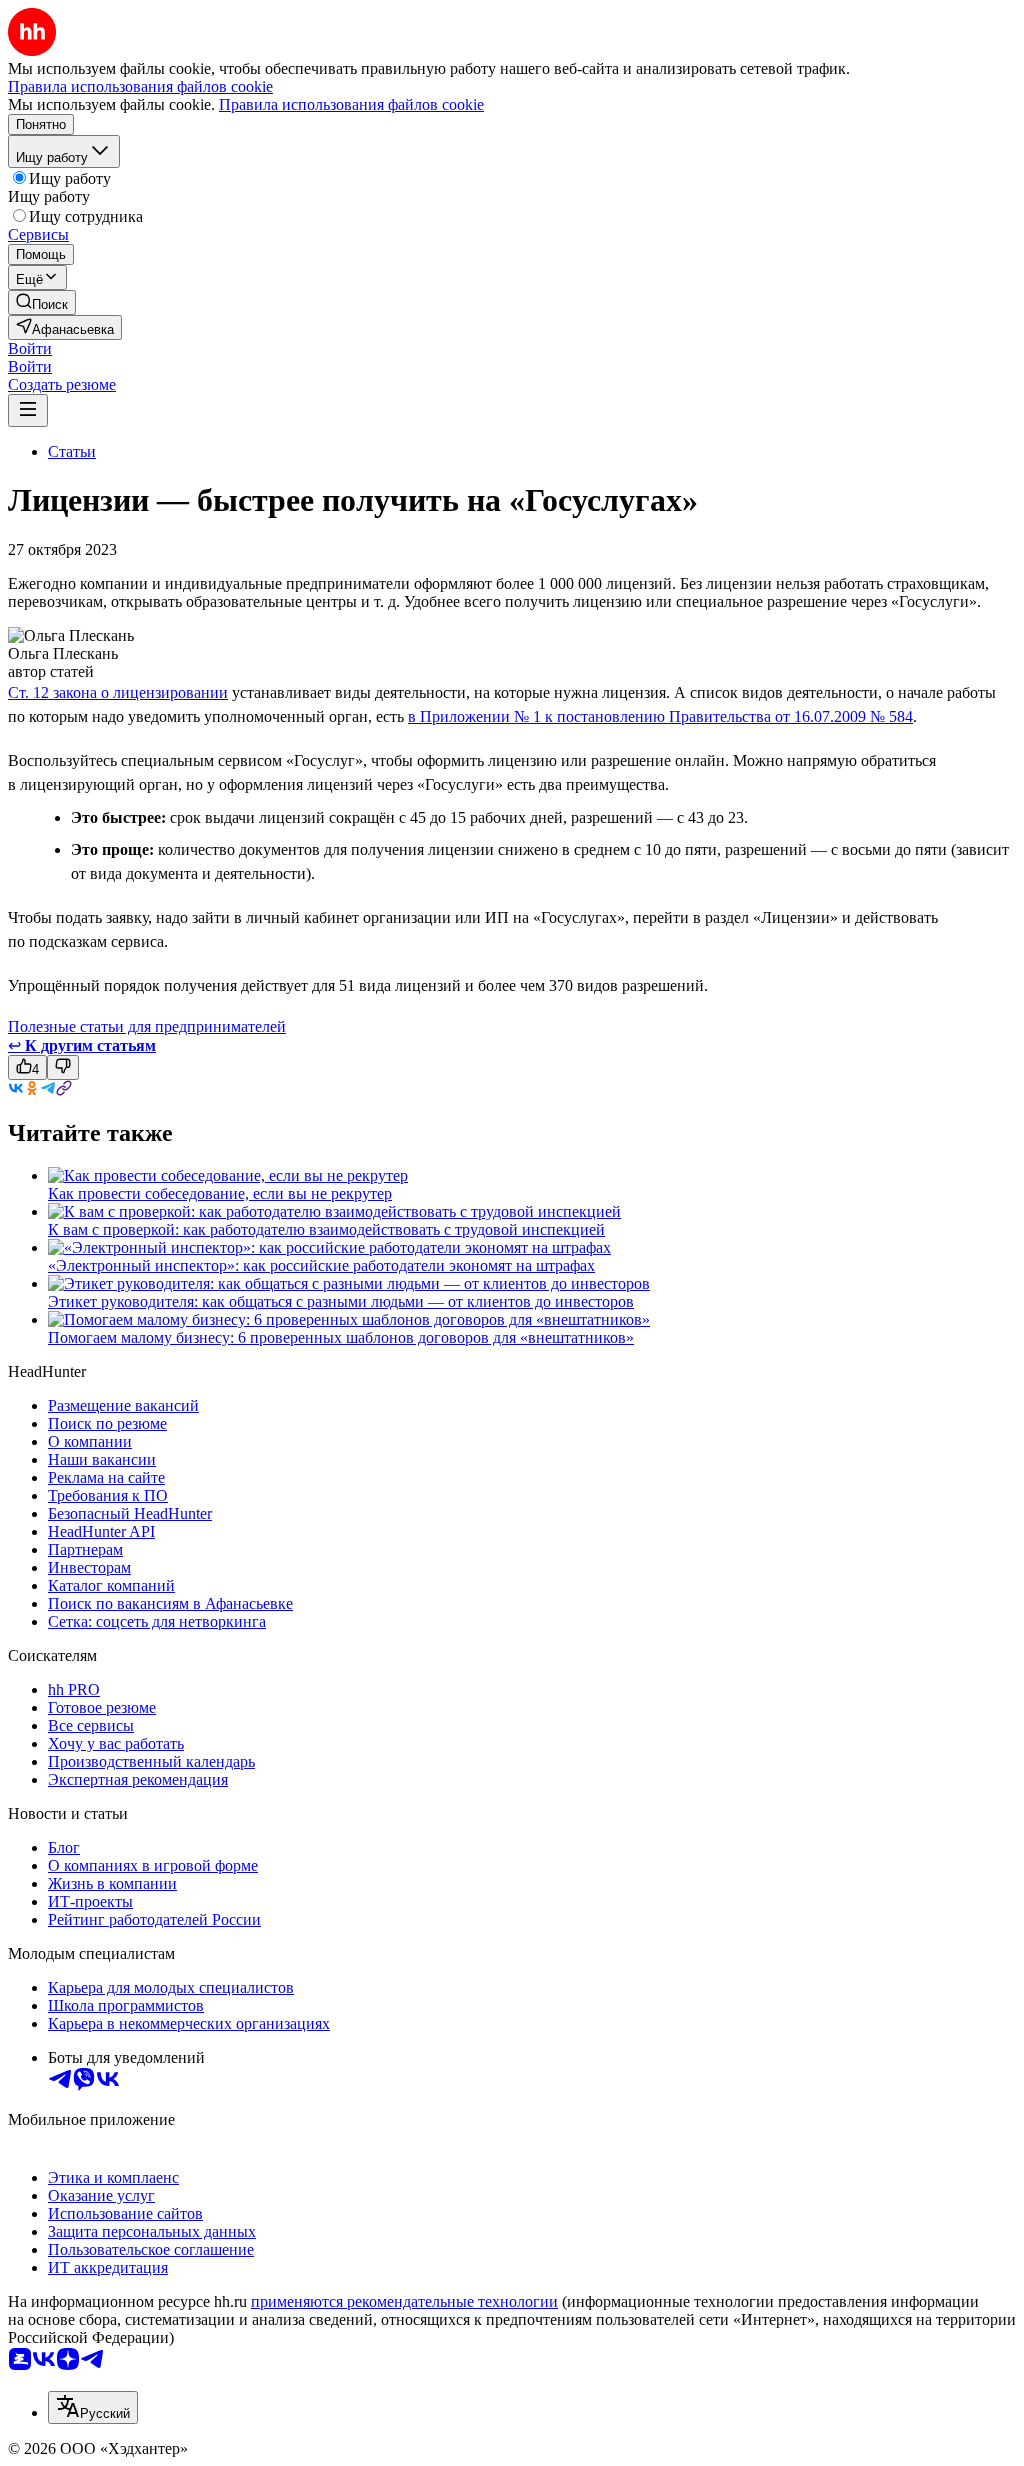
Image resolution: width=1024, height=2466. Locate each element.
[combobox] (93, 2407)
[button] (30, 348)
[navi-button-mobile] (28, 410)
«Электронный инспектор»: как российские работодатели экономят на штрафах (321, 1265)
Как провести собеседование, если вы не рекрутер (220, 1193)
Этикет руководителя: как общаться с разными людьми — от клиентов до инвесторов (341, 1301)
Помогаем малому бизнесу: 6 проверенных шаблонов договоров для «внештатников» (341, 1337)
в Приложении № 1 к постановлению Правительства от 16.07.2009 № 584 (660, 716)
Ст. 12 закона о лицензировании (118, 692)
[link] (42, 302)
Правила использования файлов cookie (351, 104)
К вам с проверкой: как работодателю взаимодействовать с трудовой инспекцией (326, 1229)
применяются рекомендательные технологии (404, 2301)
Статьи (72, 451)
